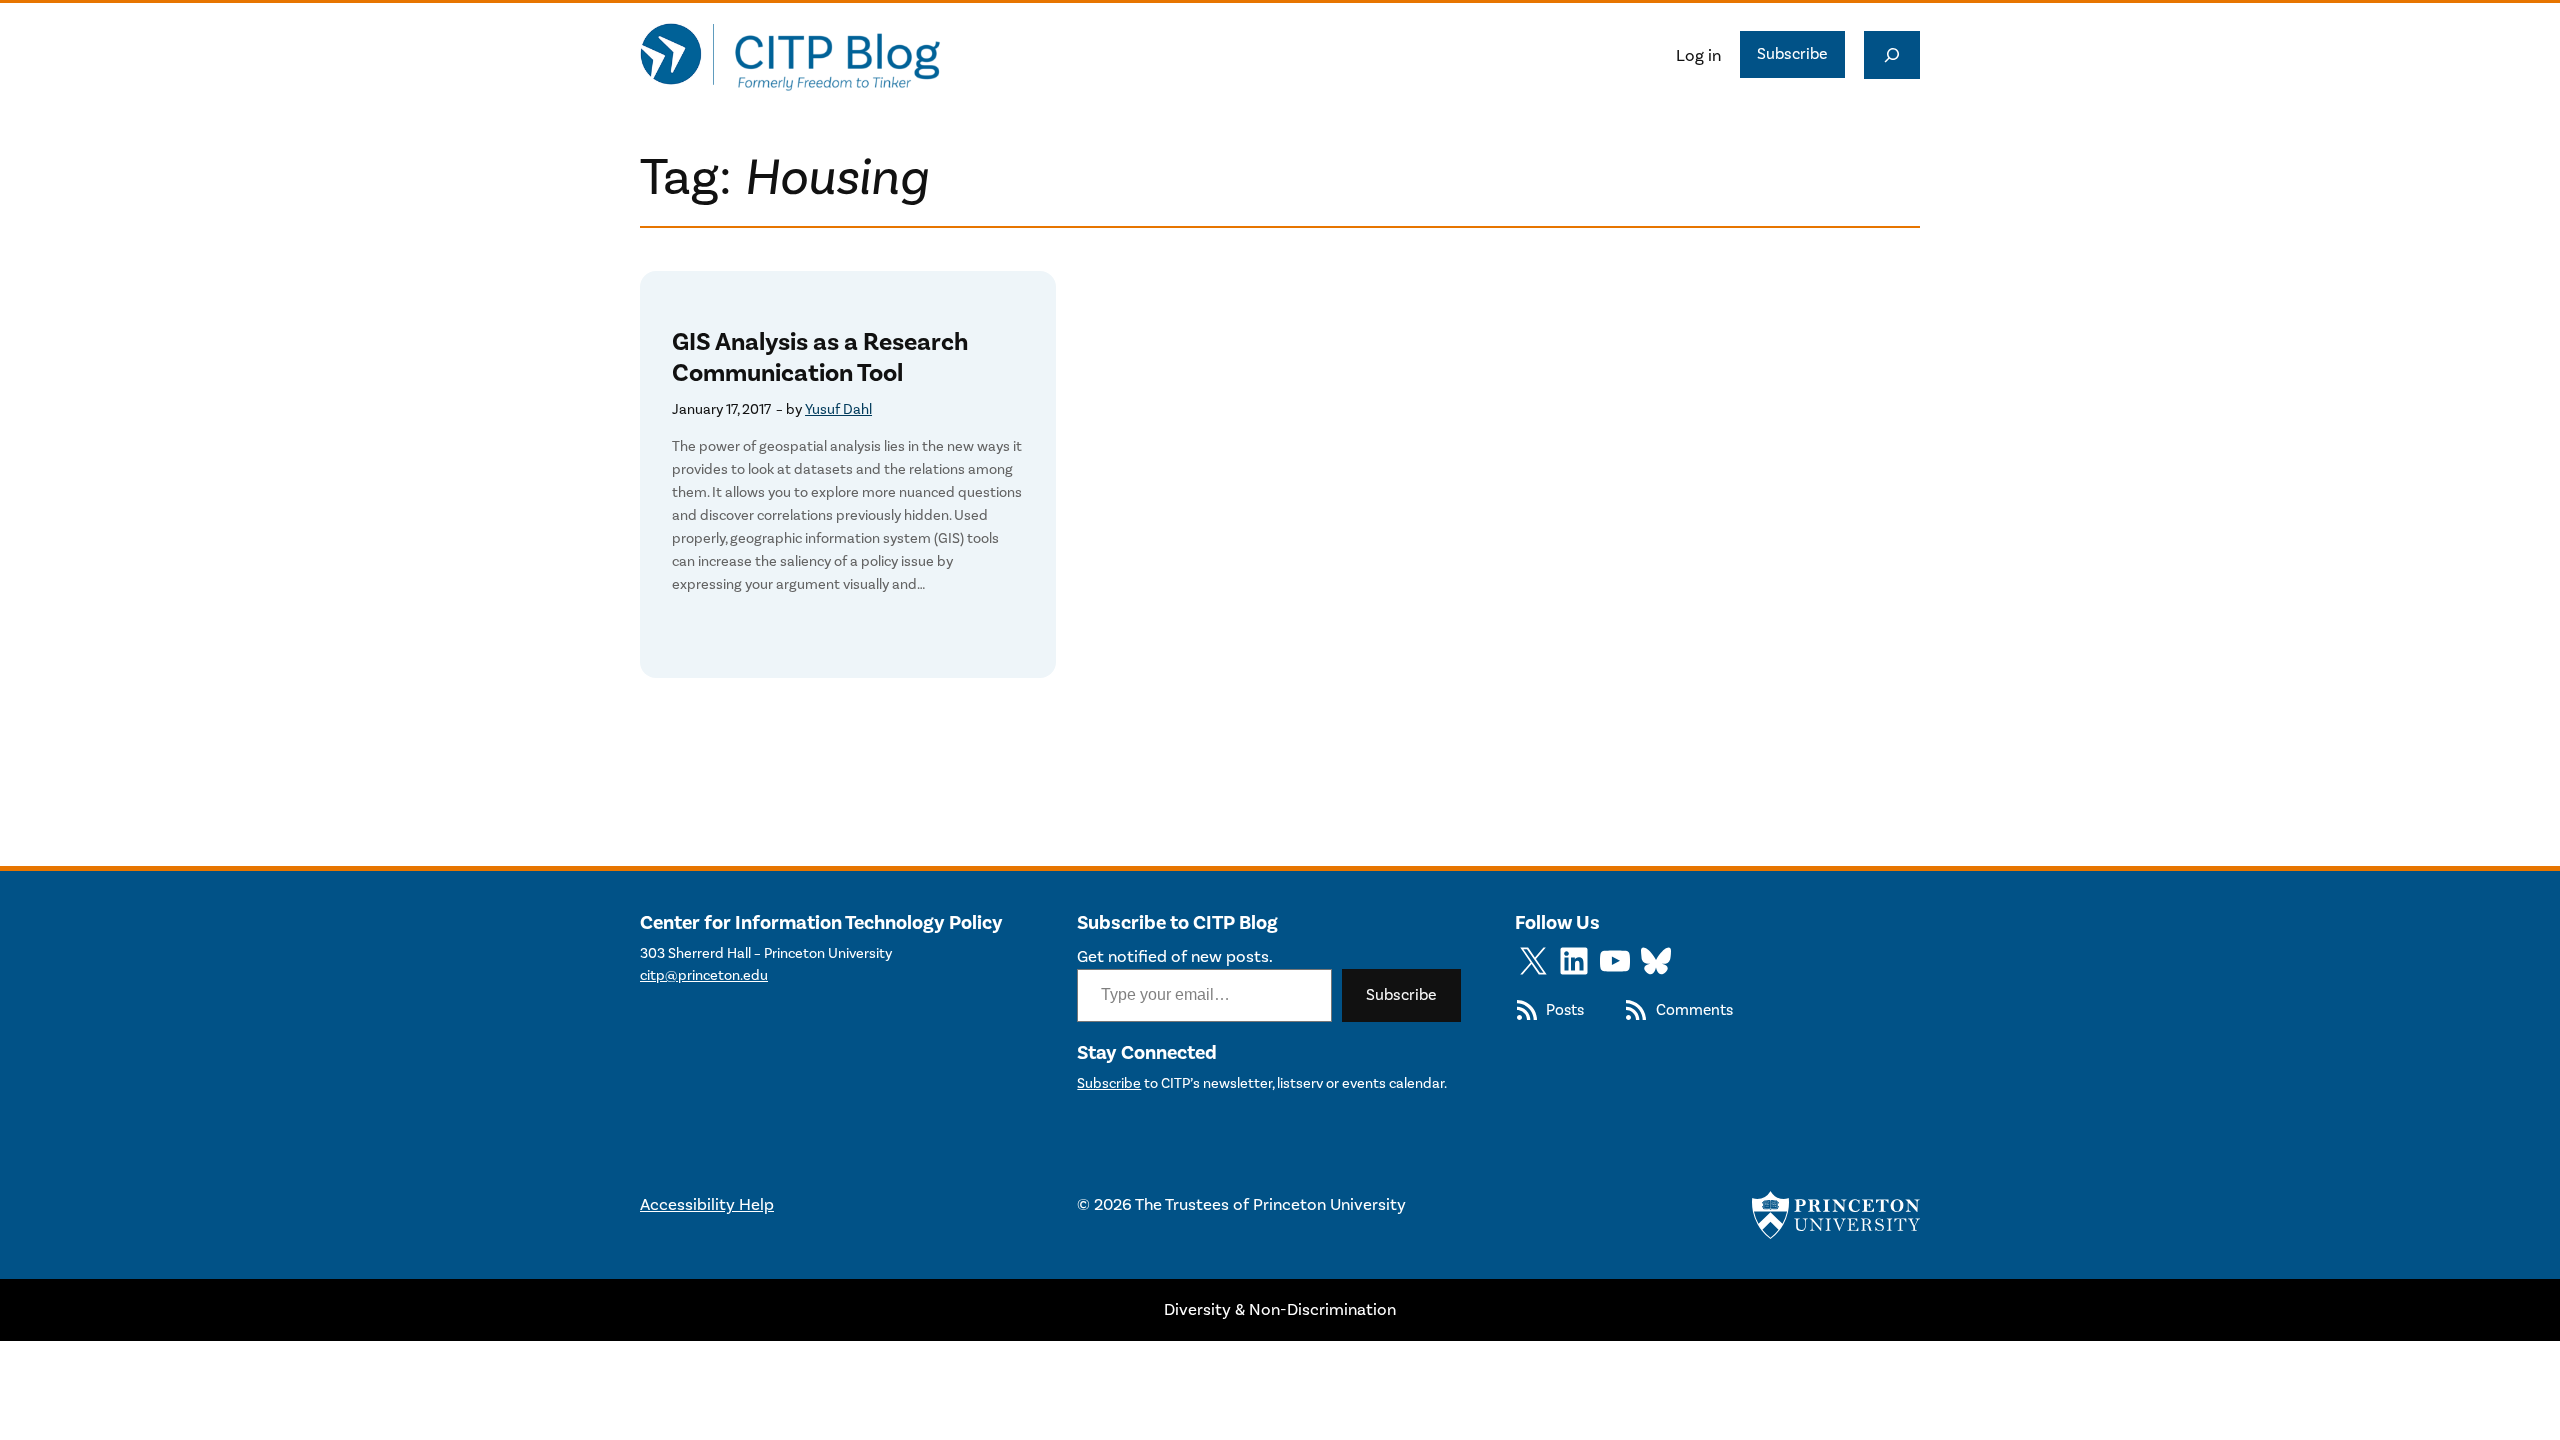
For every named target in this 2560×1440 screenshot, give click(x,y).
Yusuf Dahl (838, 409)
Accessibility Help (707, 1204)
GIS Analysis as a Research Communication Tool (820, 357)
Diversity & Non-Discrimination (1280, 1309)
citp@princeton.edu (704, 975)
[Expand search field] (1892, 55)
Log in (1698, 55)
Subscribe (1792, 53)
